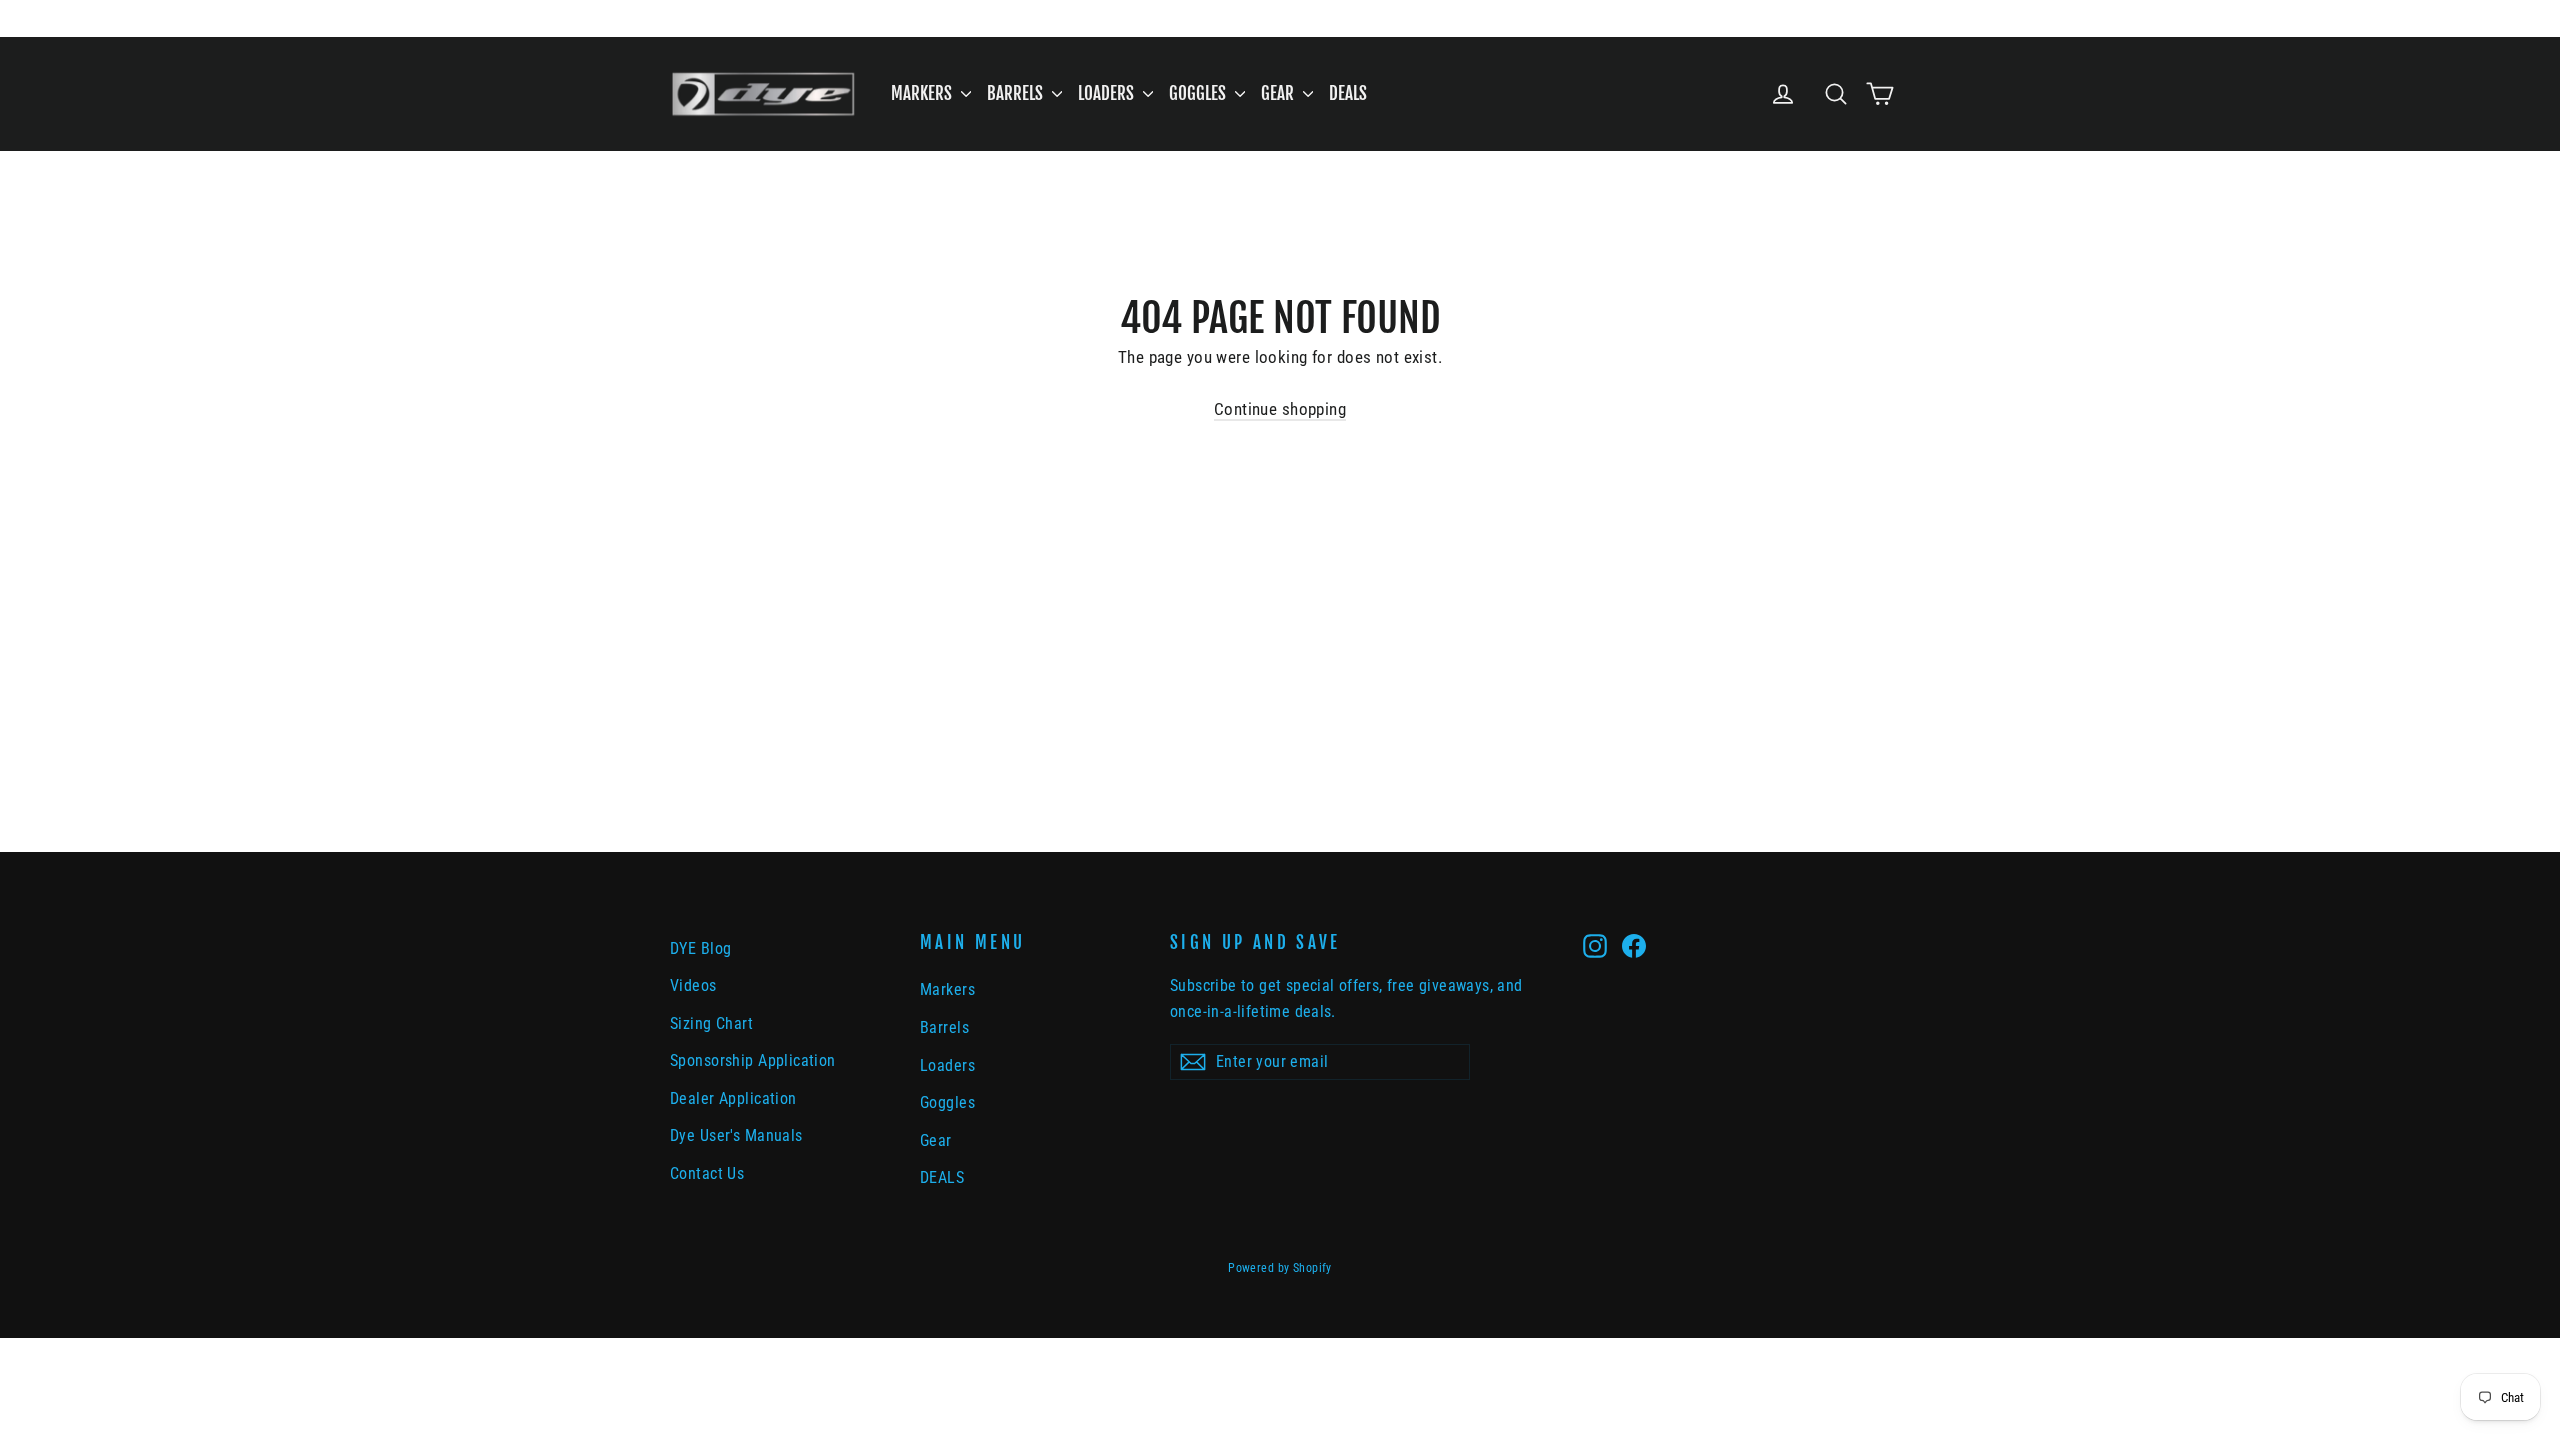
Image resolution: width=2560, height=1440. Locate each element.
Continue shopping (1280, 409)
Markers (923, 93)
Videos (693, 985)
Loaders (1108, 93)
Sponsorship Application (753, 1060)
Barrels (1017, 93)
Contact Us (707, 1173)
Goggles (1199, 93)
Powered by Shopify (1280, 1268)
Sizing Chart (711, 1023)
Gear (1279, 93)
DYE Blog (700, 948)
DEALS (1348, 93)
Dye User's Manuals (736, 1135)
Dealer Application (733, 1098)
